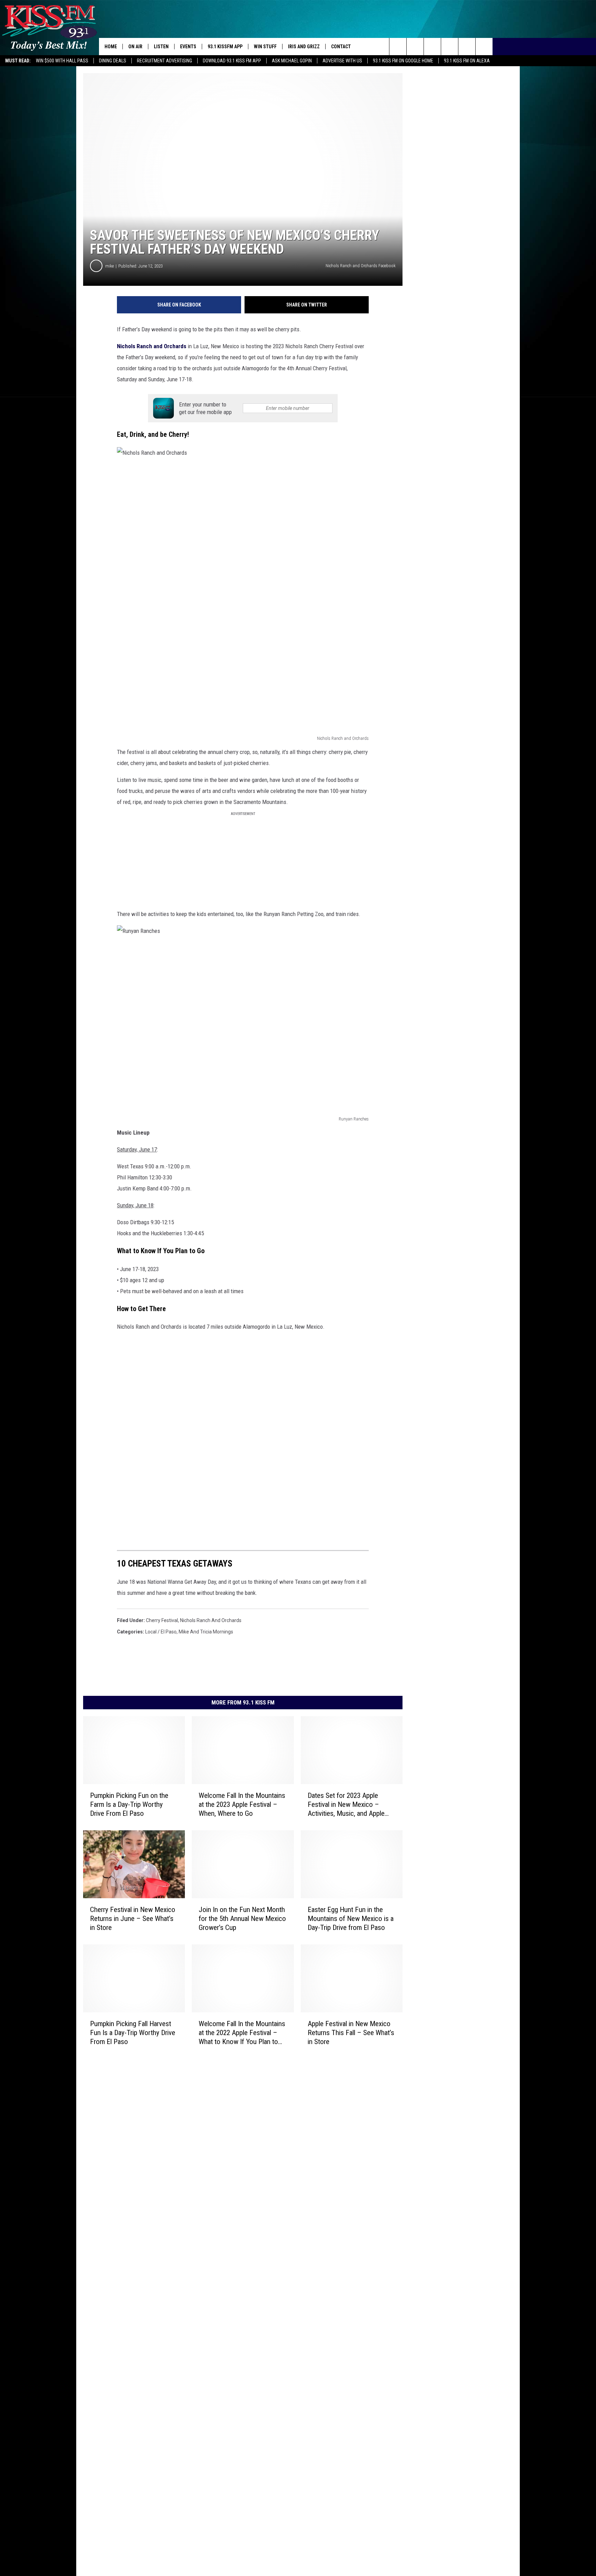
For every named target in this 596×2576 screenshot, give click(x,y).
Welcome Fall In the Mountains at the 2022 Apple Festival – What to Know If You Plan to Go (242, 2032)
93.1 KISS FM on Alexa (467, 61)
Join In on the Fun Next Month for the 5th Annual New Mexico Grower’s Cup (242, 1919)
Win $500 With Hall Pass (62, 61)
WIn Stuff (265, 47)
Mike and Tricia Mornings (206, 1632)
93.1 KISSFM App (225, 47)
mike (110, 266)
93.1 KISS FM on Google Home (403, 61)
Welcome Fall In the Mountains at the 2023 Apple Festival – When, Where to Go (242, 1804)
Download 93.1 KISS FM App (232, 61)
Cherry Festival (162, 1620)
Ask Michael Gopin (292, 61)
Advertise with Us (342, 61)
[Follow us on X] (484, 47)
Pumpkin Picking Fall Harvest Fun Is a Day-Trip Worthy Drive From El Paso (133, 2032)
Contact (341, 47)
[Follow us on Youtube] (467, 47)
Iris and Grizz (304, 47)
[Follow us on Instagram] (450, 47)
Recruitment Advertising (165, 61)
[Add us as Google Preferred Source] (415, 47)
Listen (161, 47)
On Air (135, 47)
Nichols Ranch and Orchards (152, 346)
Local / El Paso (161, 1632)
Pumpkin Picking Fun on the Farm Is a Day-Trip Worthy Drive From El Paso (129, 1804)
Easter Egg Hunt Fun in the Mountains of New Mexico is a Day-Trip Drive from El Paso (351, 1919)
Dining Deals (113, 61)
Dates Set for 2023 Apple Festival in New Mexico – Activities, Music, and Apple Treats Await (346, 1805)
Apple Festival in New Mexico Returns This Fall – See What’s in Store (351, 2032)
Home (111, 47)
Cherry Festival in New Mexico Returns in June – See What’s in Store (133, 1919)
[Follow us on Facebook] (432, 47)
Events (188, 47)
